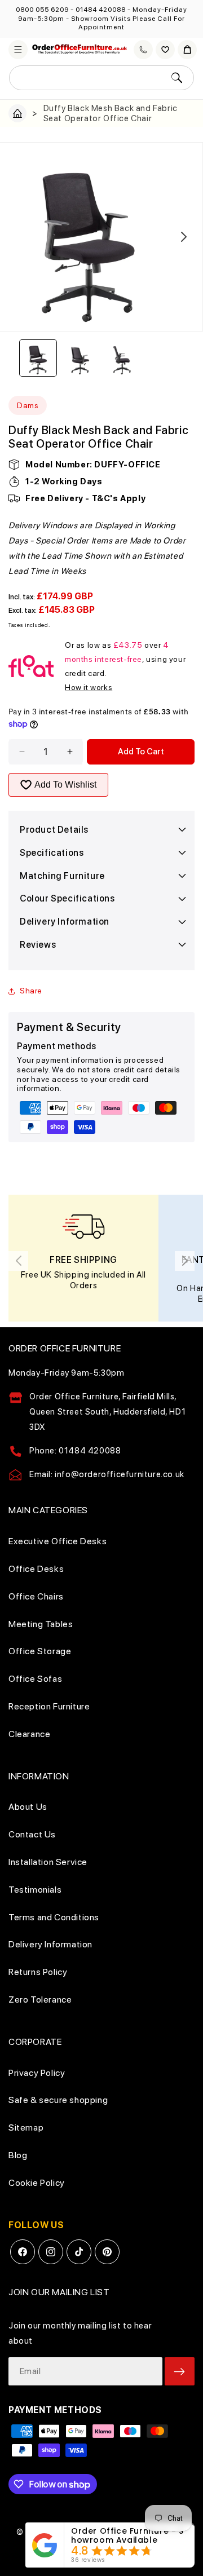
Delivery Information (50, 1944)
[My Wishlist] (165, 50)
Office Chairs (36, 1596)
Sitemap (26, 2127)
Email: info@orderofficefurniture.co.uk (107, 1474)
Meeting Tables (41, 1624)
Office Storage (40, 1651)
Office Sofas (35, 1679)
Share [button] (31, 991)
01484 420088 (101, 10)
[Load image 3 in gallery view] (122, 358)
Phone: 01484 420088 (75, 1451)
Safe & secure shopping (58, 2100)
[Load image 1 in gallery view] (38, 358)
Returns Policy (38, 1972)
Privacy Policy (37, 2073)
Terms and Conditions (54, 1917)
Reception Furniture (49, 1706)
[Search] (176, 78)
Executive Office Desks (58, 1541)
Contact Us (32, 1834)
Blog (18, 2155)
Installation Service (48, 1862)
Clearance (29, 1734)
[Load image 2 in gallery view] (80, 358)
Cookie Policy (37, 2183)
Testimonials (35, 1890)
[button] (18, 50)
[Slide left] (19, 237)
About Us (28, 1807)
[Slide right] (184, 237)
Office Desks (36, 1569)
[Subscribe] (180, 2371)
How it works (89, 687)
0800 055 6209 (42, 10)
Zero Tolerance (40, 2000)
